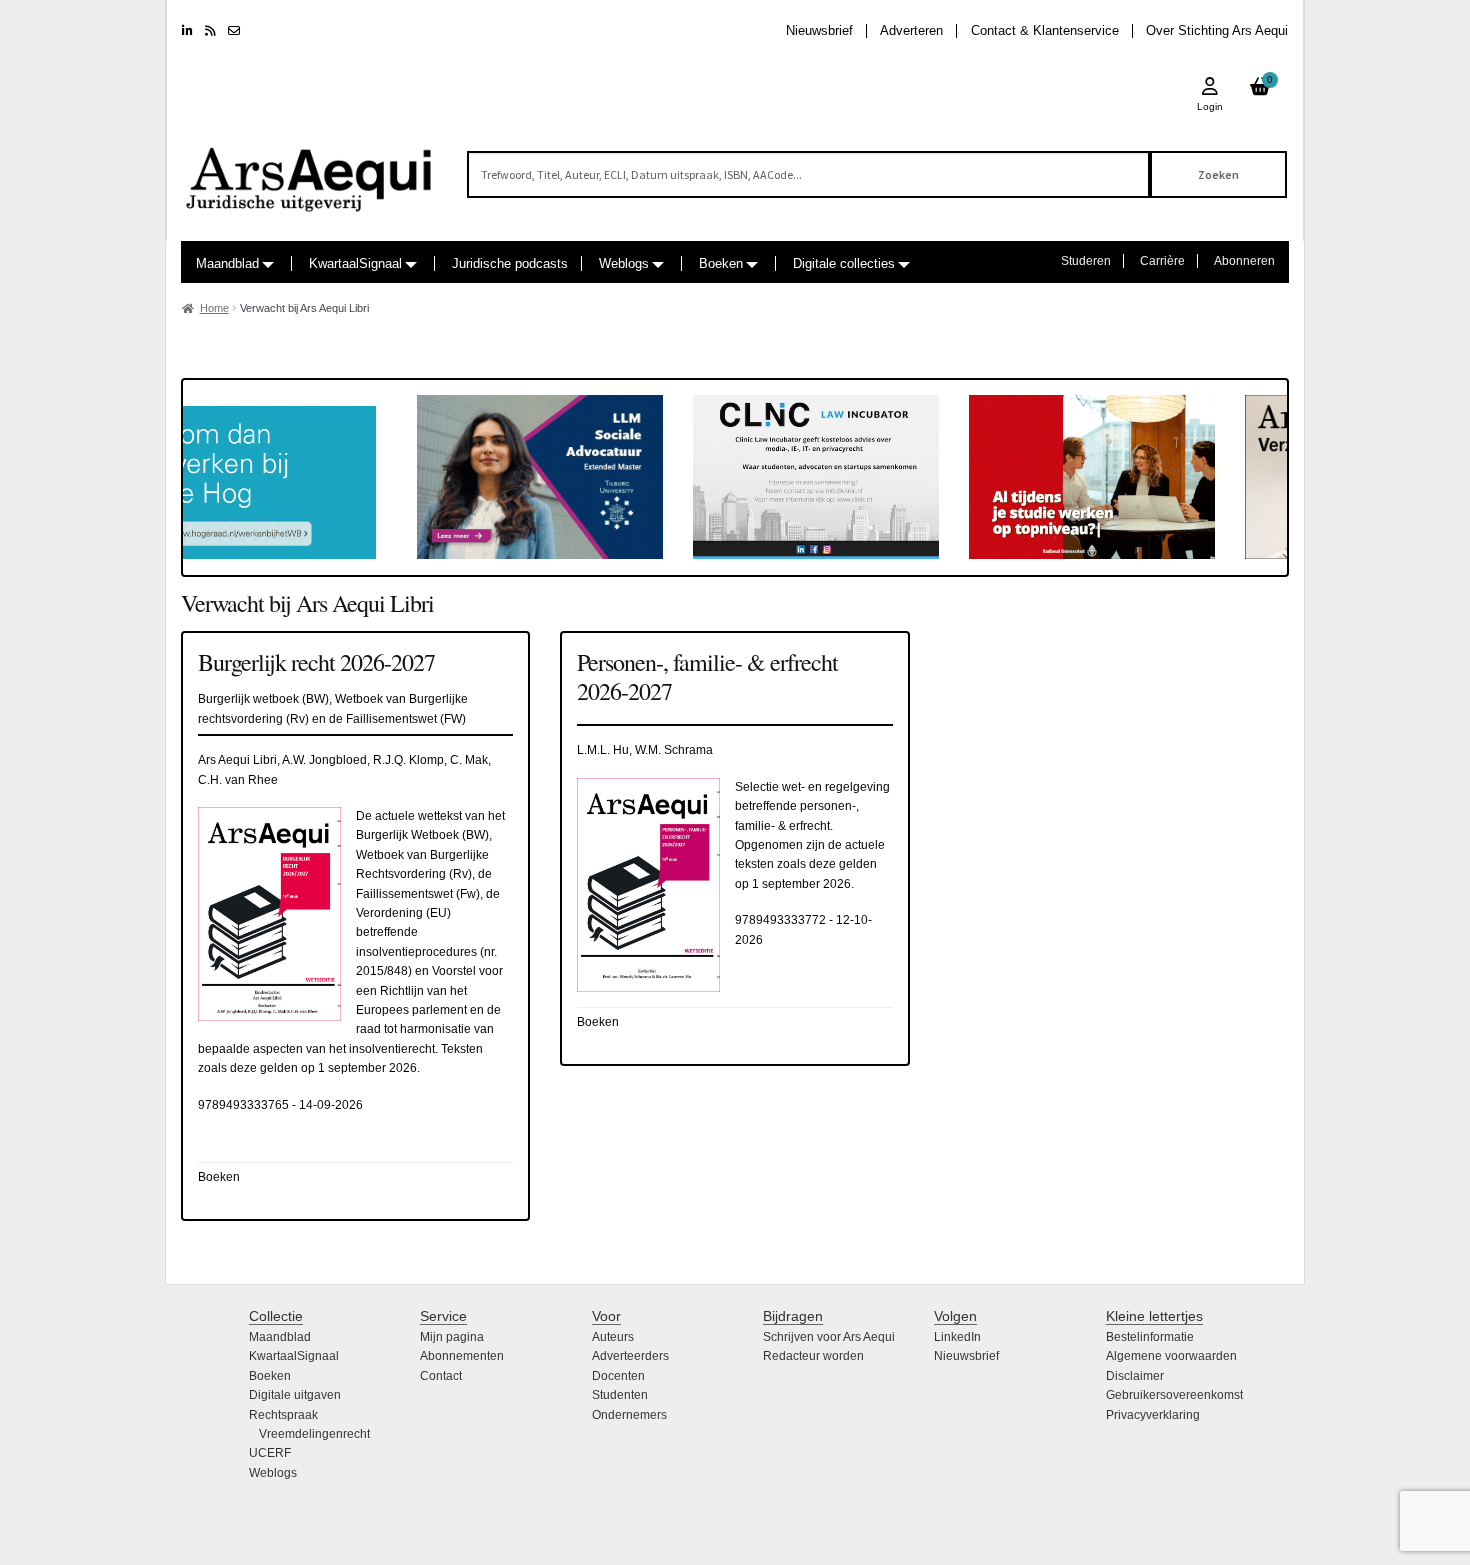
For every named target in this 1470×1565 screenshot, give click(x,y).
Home (214, 308)
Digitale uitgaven (295, 1395)
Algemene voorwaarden (1171, 1356)
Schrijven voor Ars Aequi (829, 1337)
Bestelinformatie (1150, 1337)
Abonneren (1244, 261)
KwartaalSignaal (355, 263)
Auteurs (613, 1337)
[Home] (310, 170)
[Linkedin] (187, 31)
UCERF (270, 1453)
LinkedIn (957, 1337)
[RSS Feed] (210, 31)
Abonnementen (462, 1356)
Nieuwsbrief (819, 30)
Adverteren (911, 30)
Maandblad (227, 263)
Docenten (618, 1376)
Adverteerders (630, 1356)
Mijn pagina (452, 1337)
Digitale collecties (844, 263)
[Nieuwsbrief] (234, 31)
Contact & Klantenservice (1045, 30)
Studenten (620, 1395)
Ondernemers (629, 1415)
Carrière (1162, 261)
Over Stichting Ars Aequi (1217, 30)
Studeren (1086, 261)
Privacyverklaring (1153, 1415)
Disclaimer (1135, 1376)
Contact (441, 1376)
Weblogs (624, 263)
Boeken (721, 263)
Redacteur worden (813, 1356)
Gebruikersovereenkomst (1174, 1395)
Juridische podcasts (510, 263)
